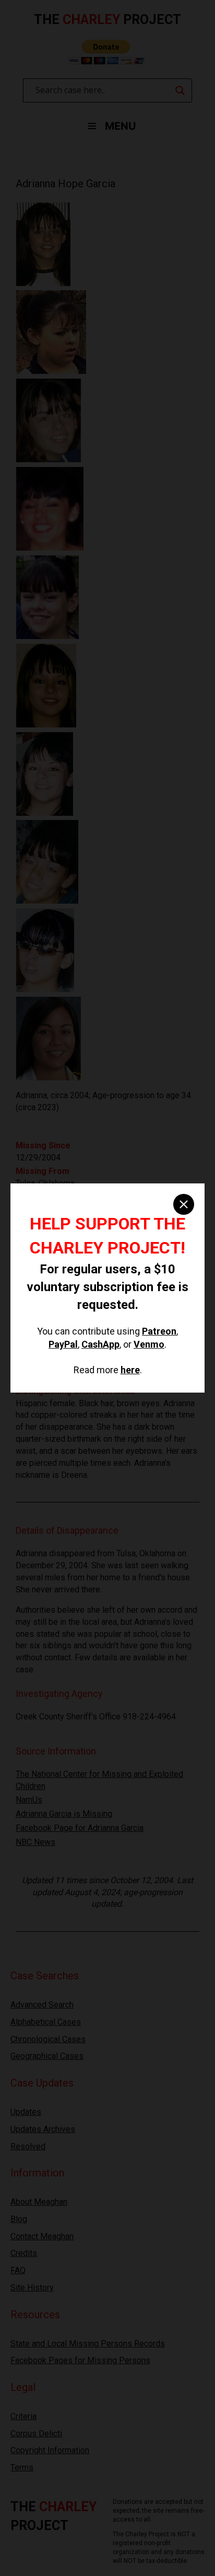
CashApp (100, 1344)
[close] (184, 1204)
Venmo (149, 1344)
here (130, 1370)
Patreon (159, 1331)
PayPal (63, 1344)
